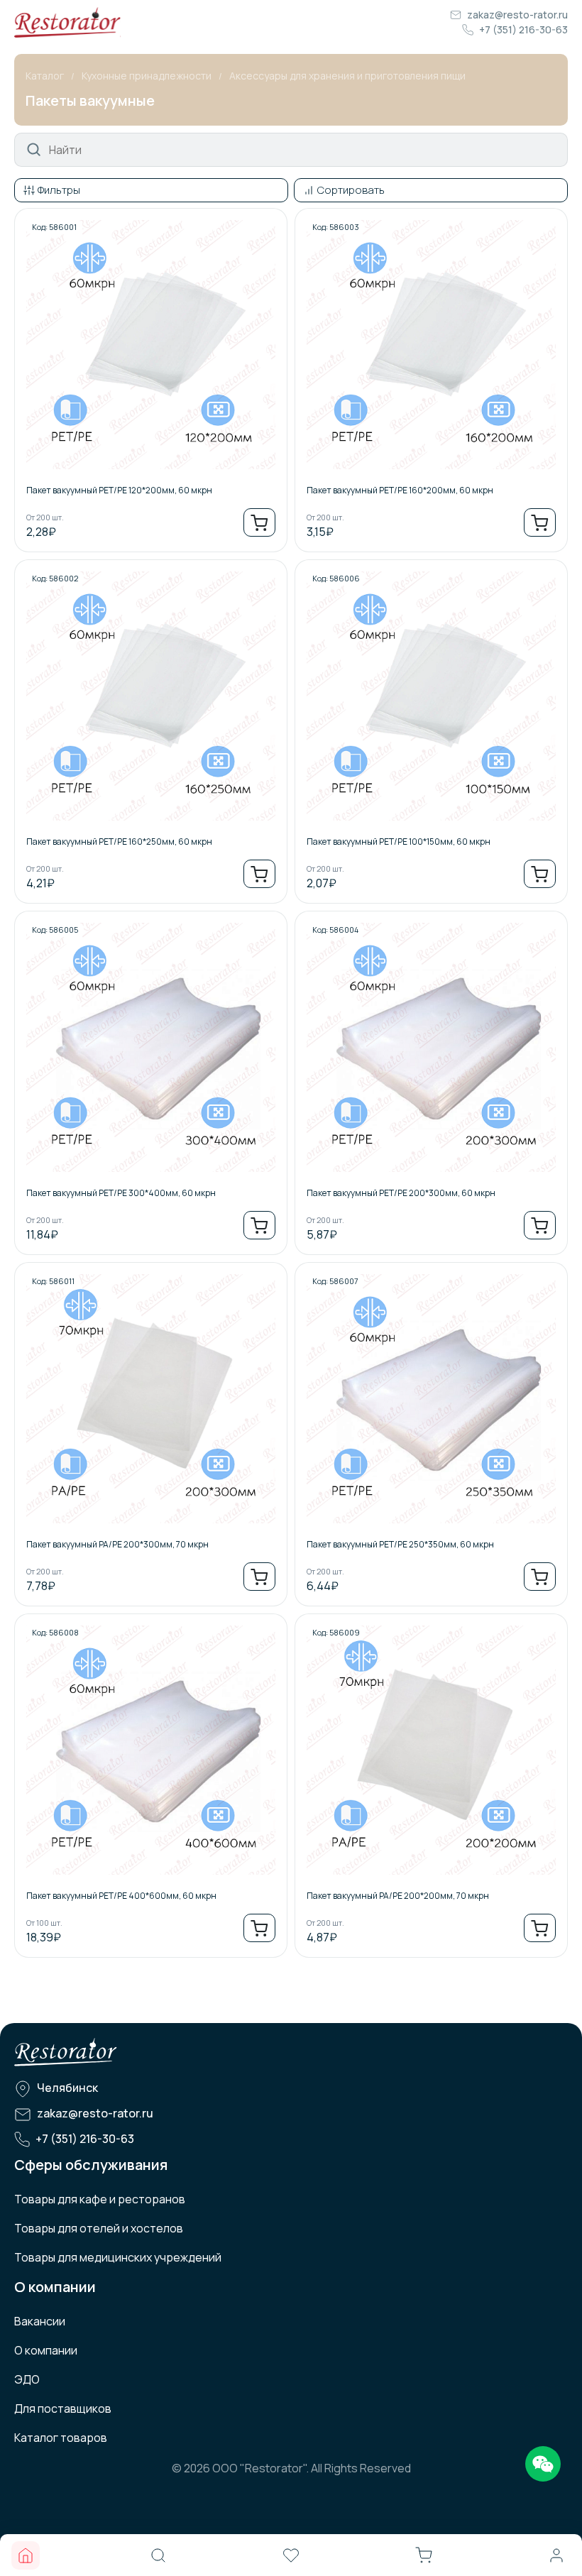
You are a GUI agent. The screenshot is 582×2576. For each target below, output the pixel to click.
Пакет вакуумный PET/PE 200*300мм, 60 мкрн (401, 1193)
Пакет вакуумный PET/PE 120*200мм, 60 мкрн (119, 490)
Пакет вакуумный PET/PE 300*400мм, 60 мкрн (121, 1193)
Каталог (45, 76)
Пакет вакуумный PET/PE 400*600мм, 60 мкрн (121, 1896)
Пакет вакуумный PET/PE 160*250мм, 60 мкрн (119, 842)
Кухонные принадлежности (147, 76)
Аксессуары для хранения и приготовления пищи (347, 76)
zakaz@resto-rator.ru (517, 15)
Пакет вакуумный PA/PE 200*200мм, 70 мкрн (398, 1896)
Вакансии (40, 2321)
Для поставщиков (63, 2408)
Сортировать (351, 190)
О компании (46, 2350)
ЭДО (27, 2379)
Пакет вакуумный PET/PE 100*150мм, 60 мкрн (399, 842)
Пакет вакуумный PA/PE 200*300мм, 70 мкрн (117, 1544)
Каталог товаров (61, 2438)
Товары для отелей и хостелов (99, 2228)
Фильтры (59, 190)
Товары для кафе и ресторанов (100, 2199)
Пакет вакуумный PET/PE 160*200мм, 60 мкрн (400, 490)
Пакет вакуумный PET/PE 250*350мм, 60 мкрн (400, 1544)
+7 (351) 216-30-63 (523, 29)
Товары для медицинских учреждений (118, 2257)
